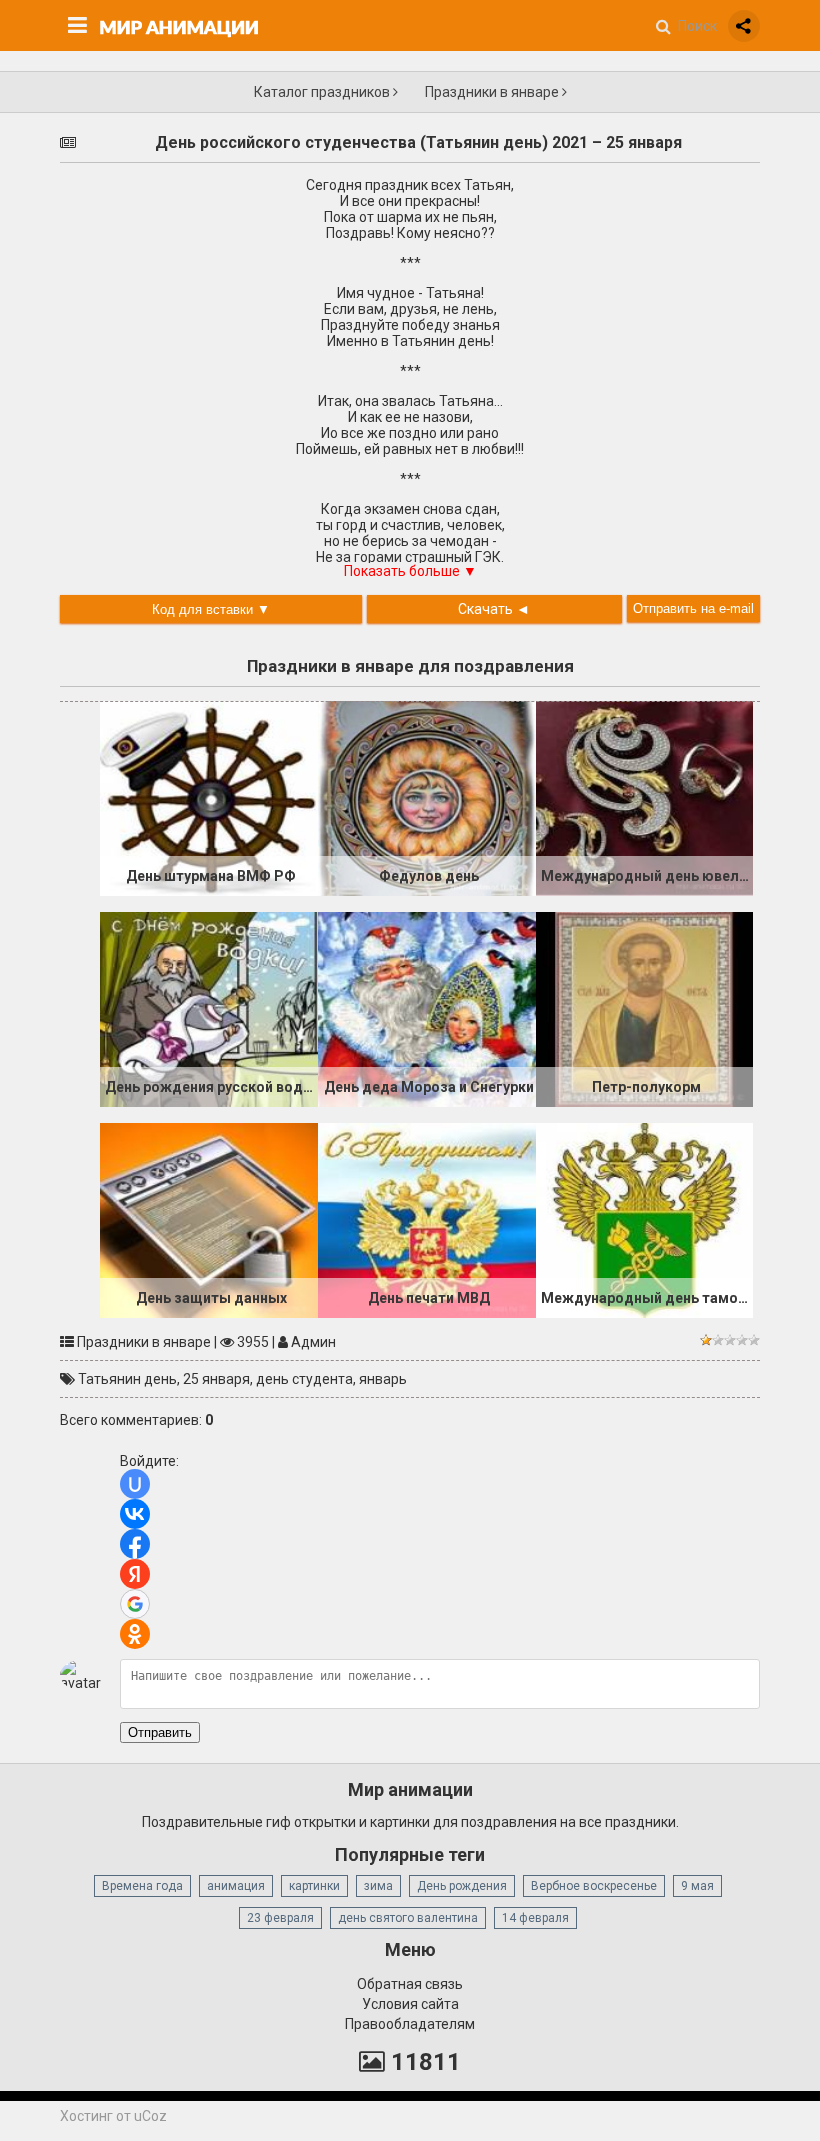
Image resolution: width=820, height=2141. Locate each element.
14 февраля (535, 1918)
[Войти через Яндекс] (135, 1574)
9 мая (697, 1886)
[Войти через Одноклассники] (135, 1634)
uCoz (150, 2116)
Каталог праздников (323, 92)
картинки (314, 1886)
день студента (304, 1379)
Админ (313, 1342)
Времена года (142, 1886)
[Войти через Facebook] (135, 1544)
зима (378, 1886)
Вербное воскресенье (594, 1886)
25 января (216, 1379)
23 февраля (280, 1918)
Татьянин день (127, 1379)
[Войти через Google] (135, 1604)
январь (383, 1379)
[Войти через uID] (135, 1484)
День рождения (462, 1886)
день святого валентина (408, 1918)
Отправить (160, 1732)
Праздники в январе (493, 92)
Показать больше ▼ (410, 571)
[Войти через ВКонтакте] (135, 1514)
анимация (236, 1886)
